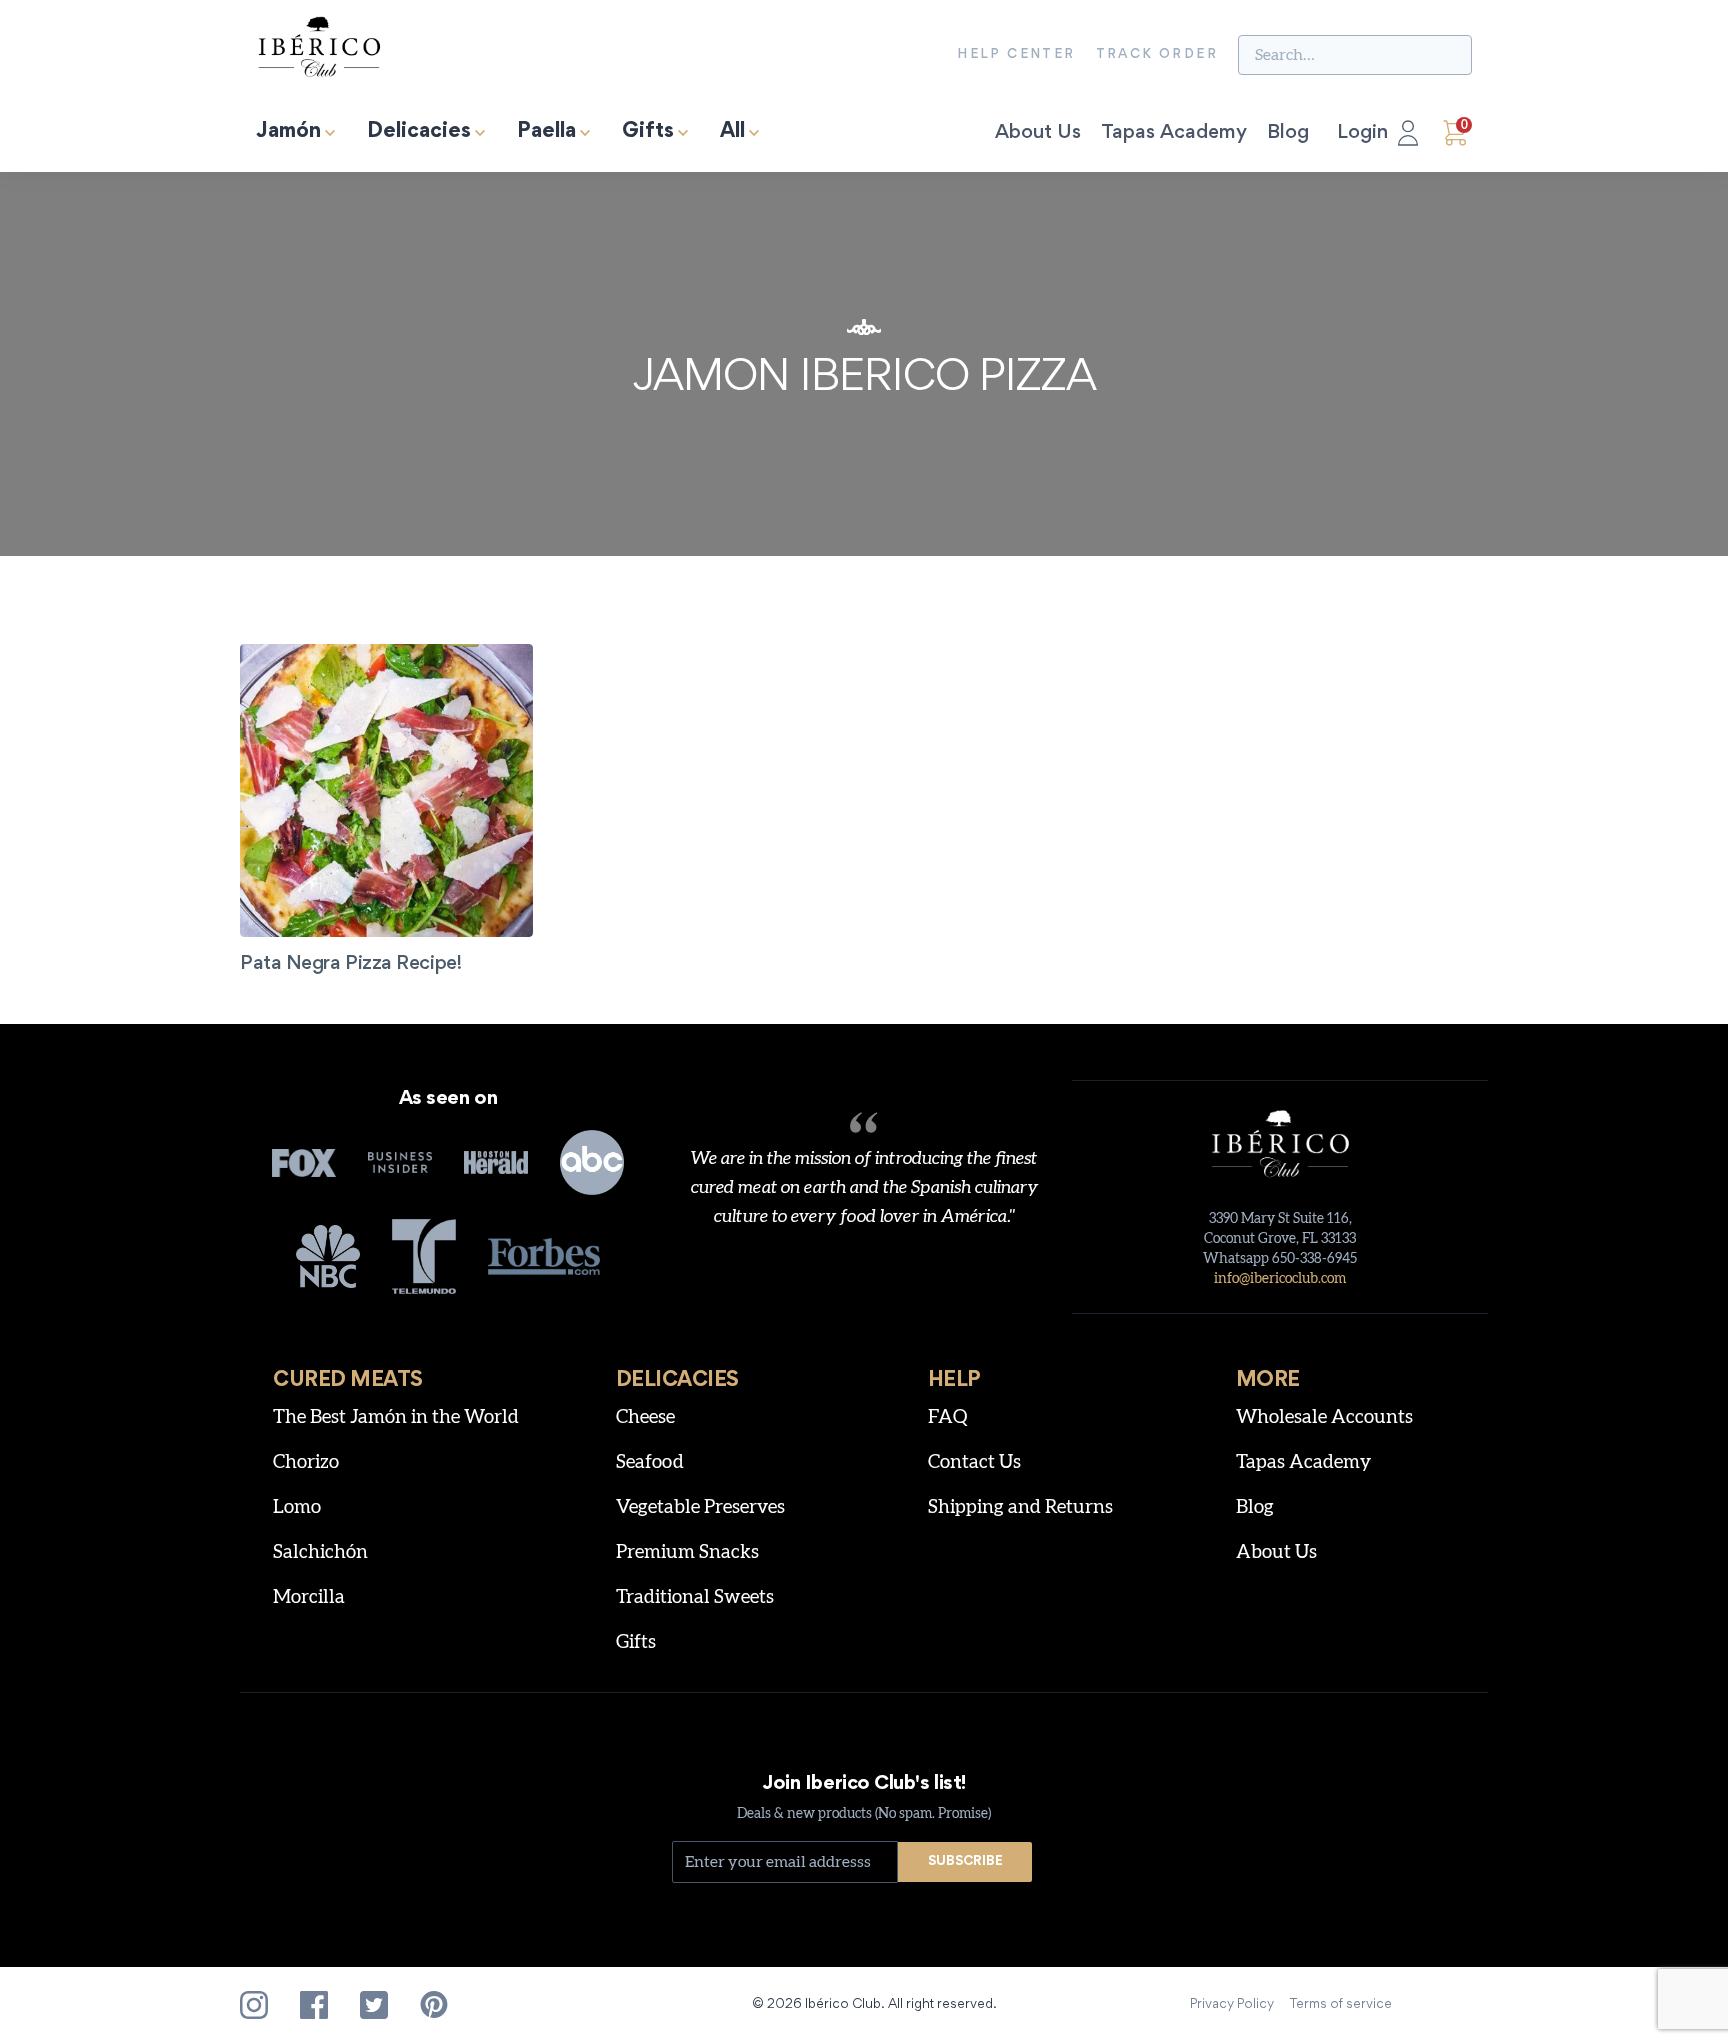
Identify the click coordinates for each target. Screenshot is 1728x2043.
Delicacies (419, 132)
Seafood (650, 1462)
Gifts (648, 132)
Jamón (288, 132)
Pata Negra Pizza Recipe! (350, 964)
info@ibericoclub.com (1280, 1279)
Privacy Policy (1232, 2005)
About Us (1038, 133)
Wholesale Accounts (1324, 1417)
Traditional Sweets (695, 1597)
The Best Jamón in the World (396, 1417)
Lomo (297, 1507)
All (732, 132)
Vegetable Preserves (700, 1507)
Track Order (1157, 55)
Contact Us (974, 1462)
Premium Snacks (687, 1552)
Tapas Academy (1174, 133)
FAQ (948, 1417)
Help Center (1016, 55)
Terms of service (1341, 2005)
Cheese (645, 1417)
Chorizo (306, 1462)
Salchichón (320, 1552)
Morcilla (309, 1597)
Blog (1288, 133)
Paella (546, 132)
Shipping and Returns (1020, 1507)
